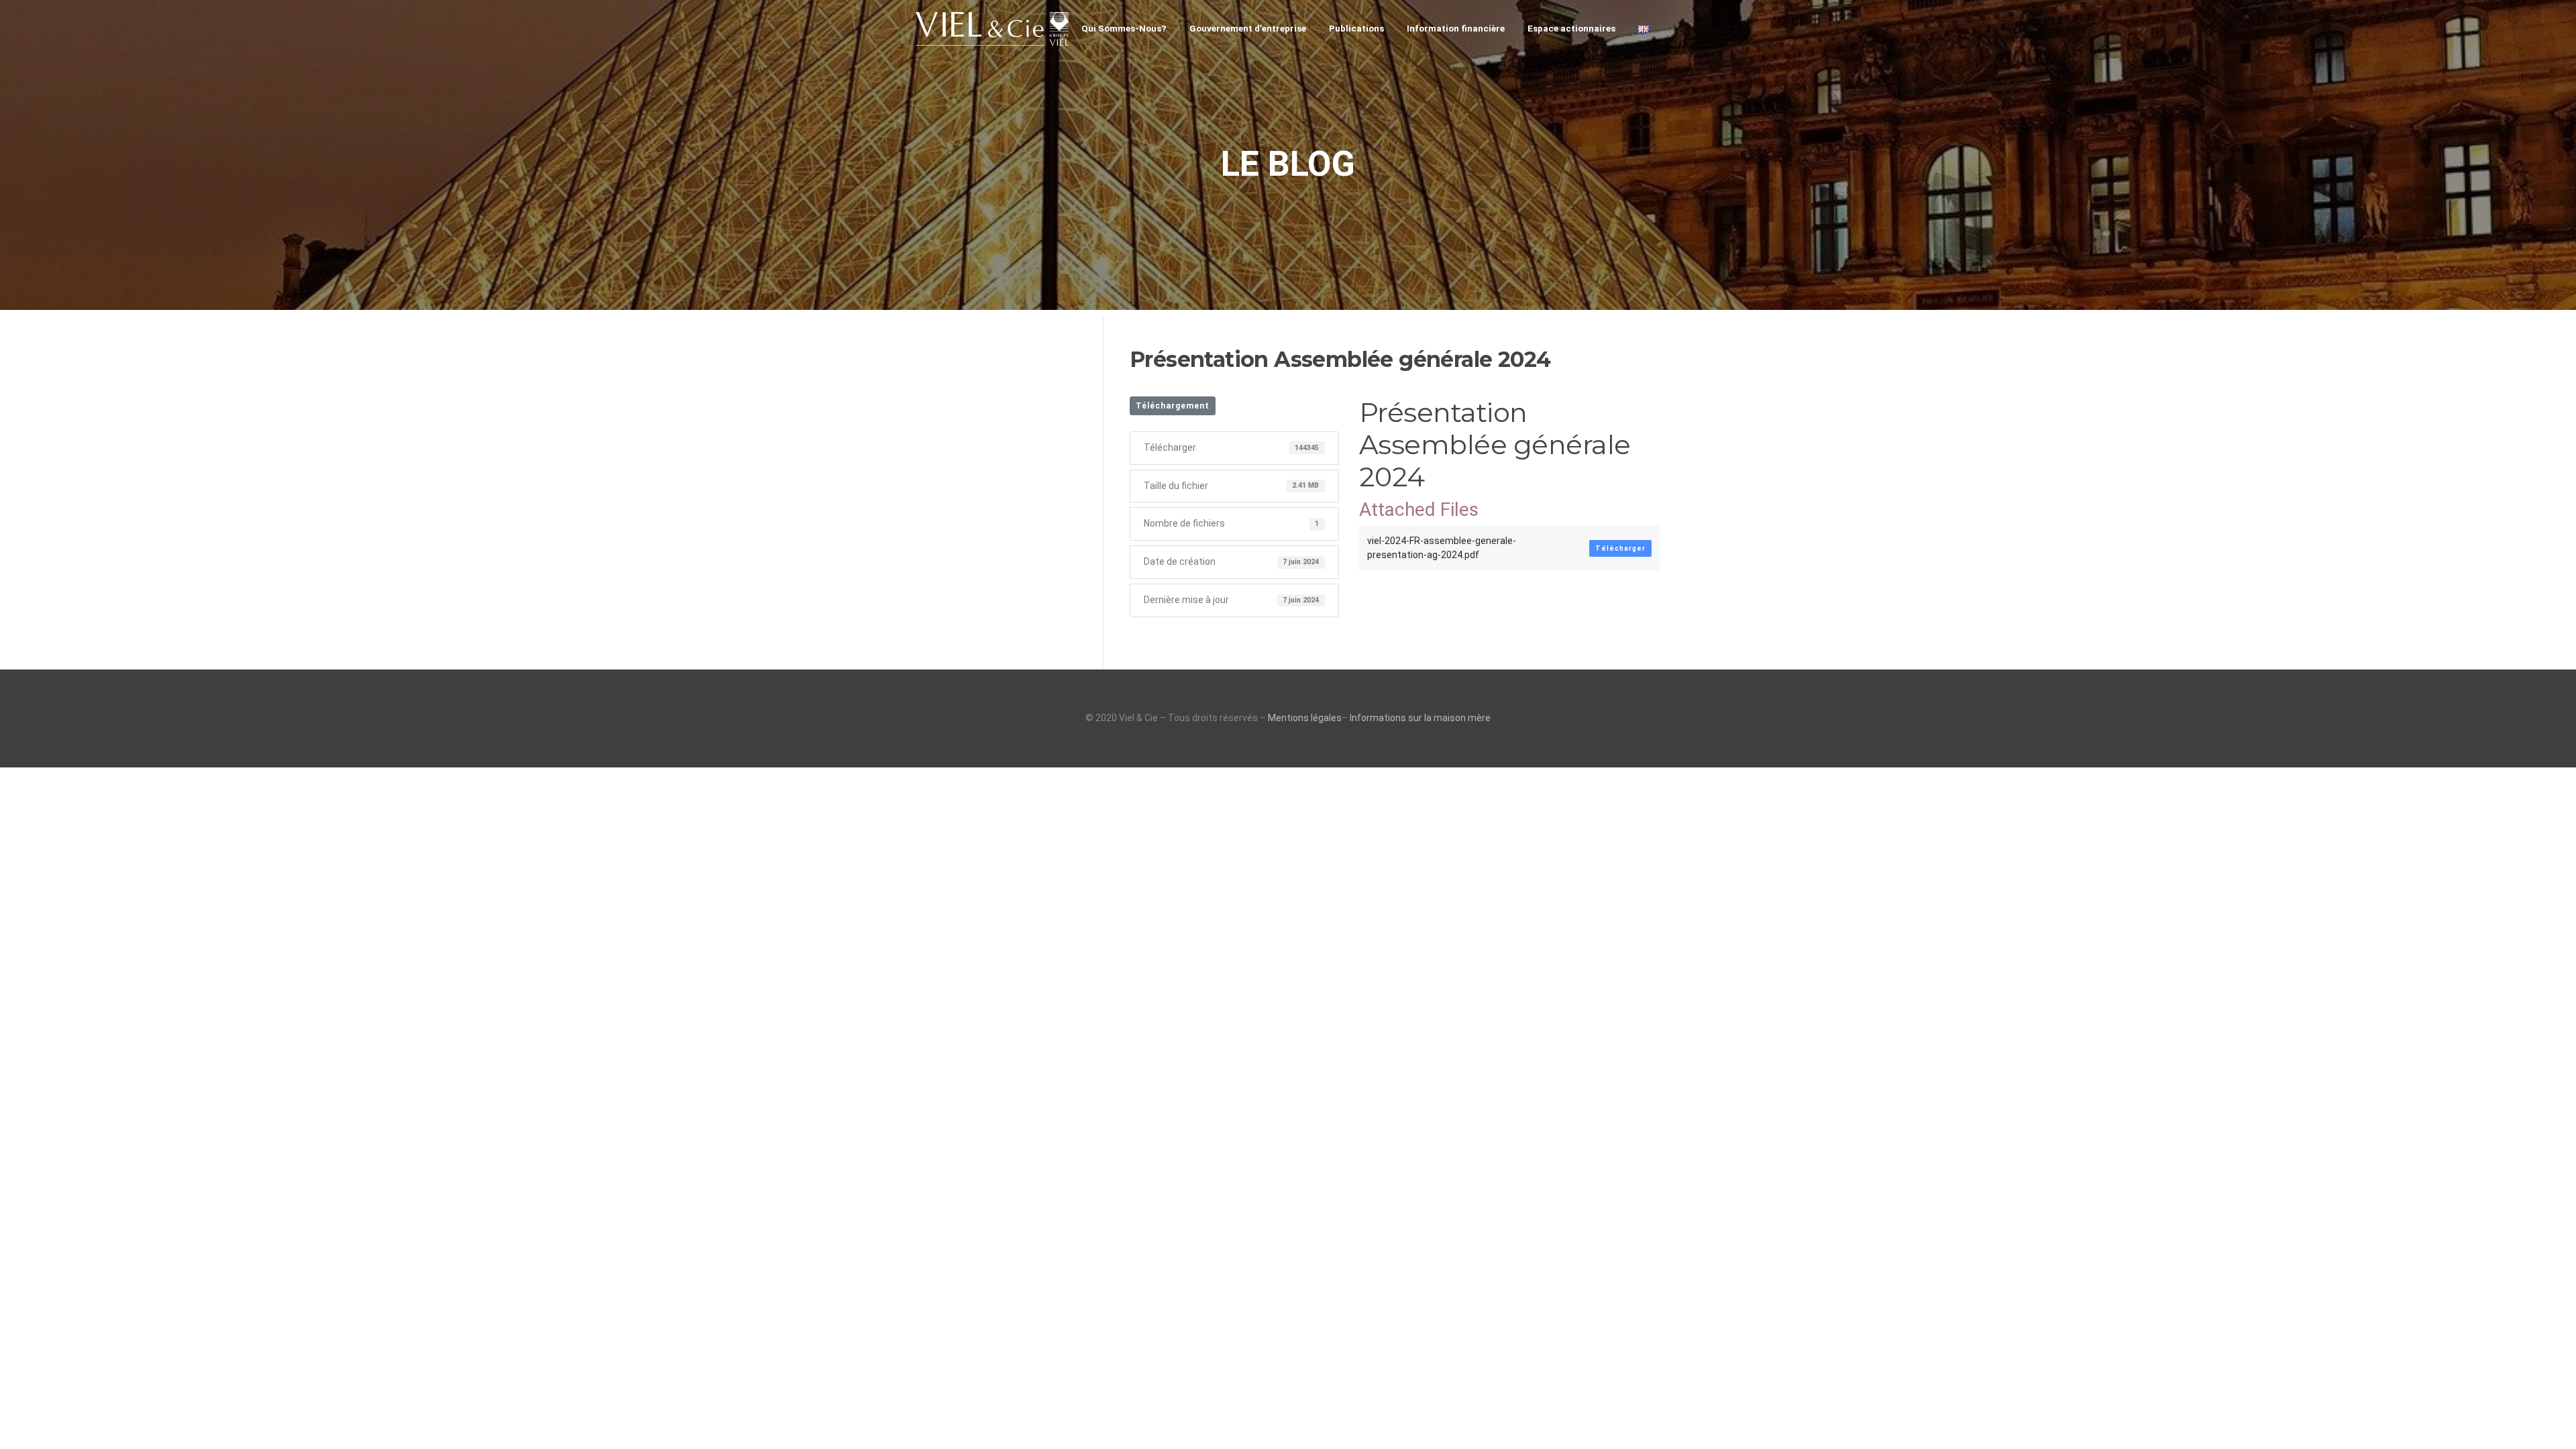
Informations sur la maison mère (1420, 718)
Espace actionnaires (1571, 28)
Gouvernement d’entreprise (1248, 28)
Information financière (1456, 28)
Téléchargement (1173, 406)
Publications (1356, 28)
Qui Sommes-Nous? (1124, 28)
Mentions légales (1305, 718)
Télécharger (1620, 548)
